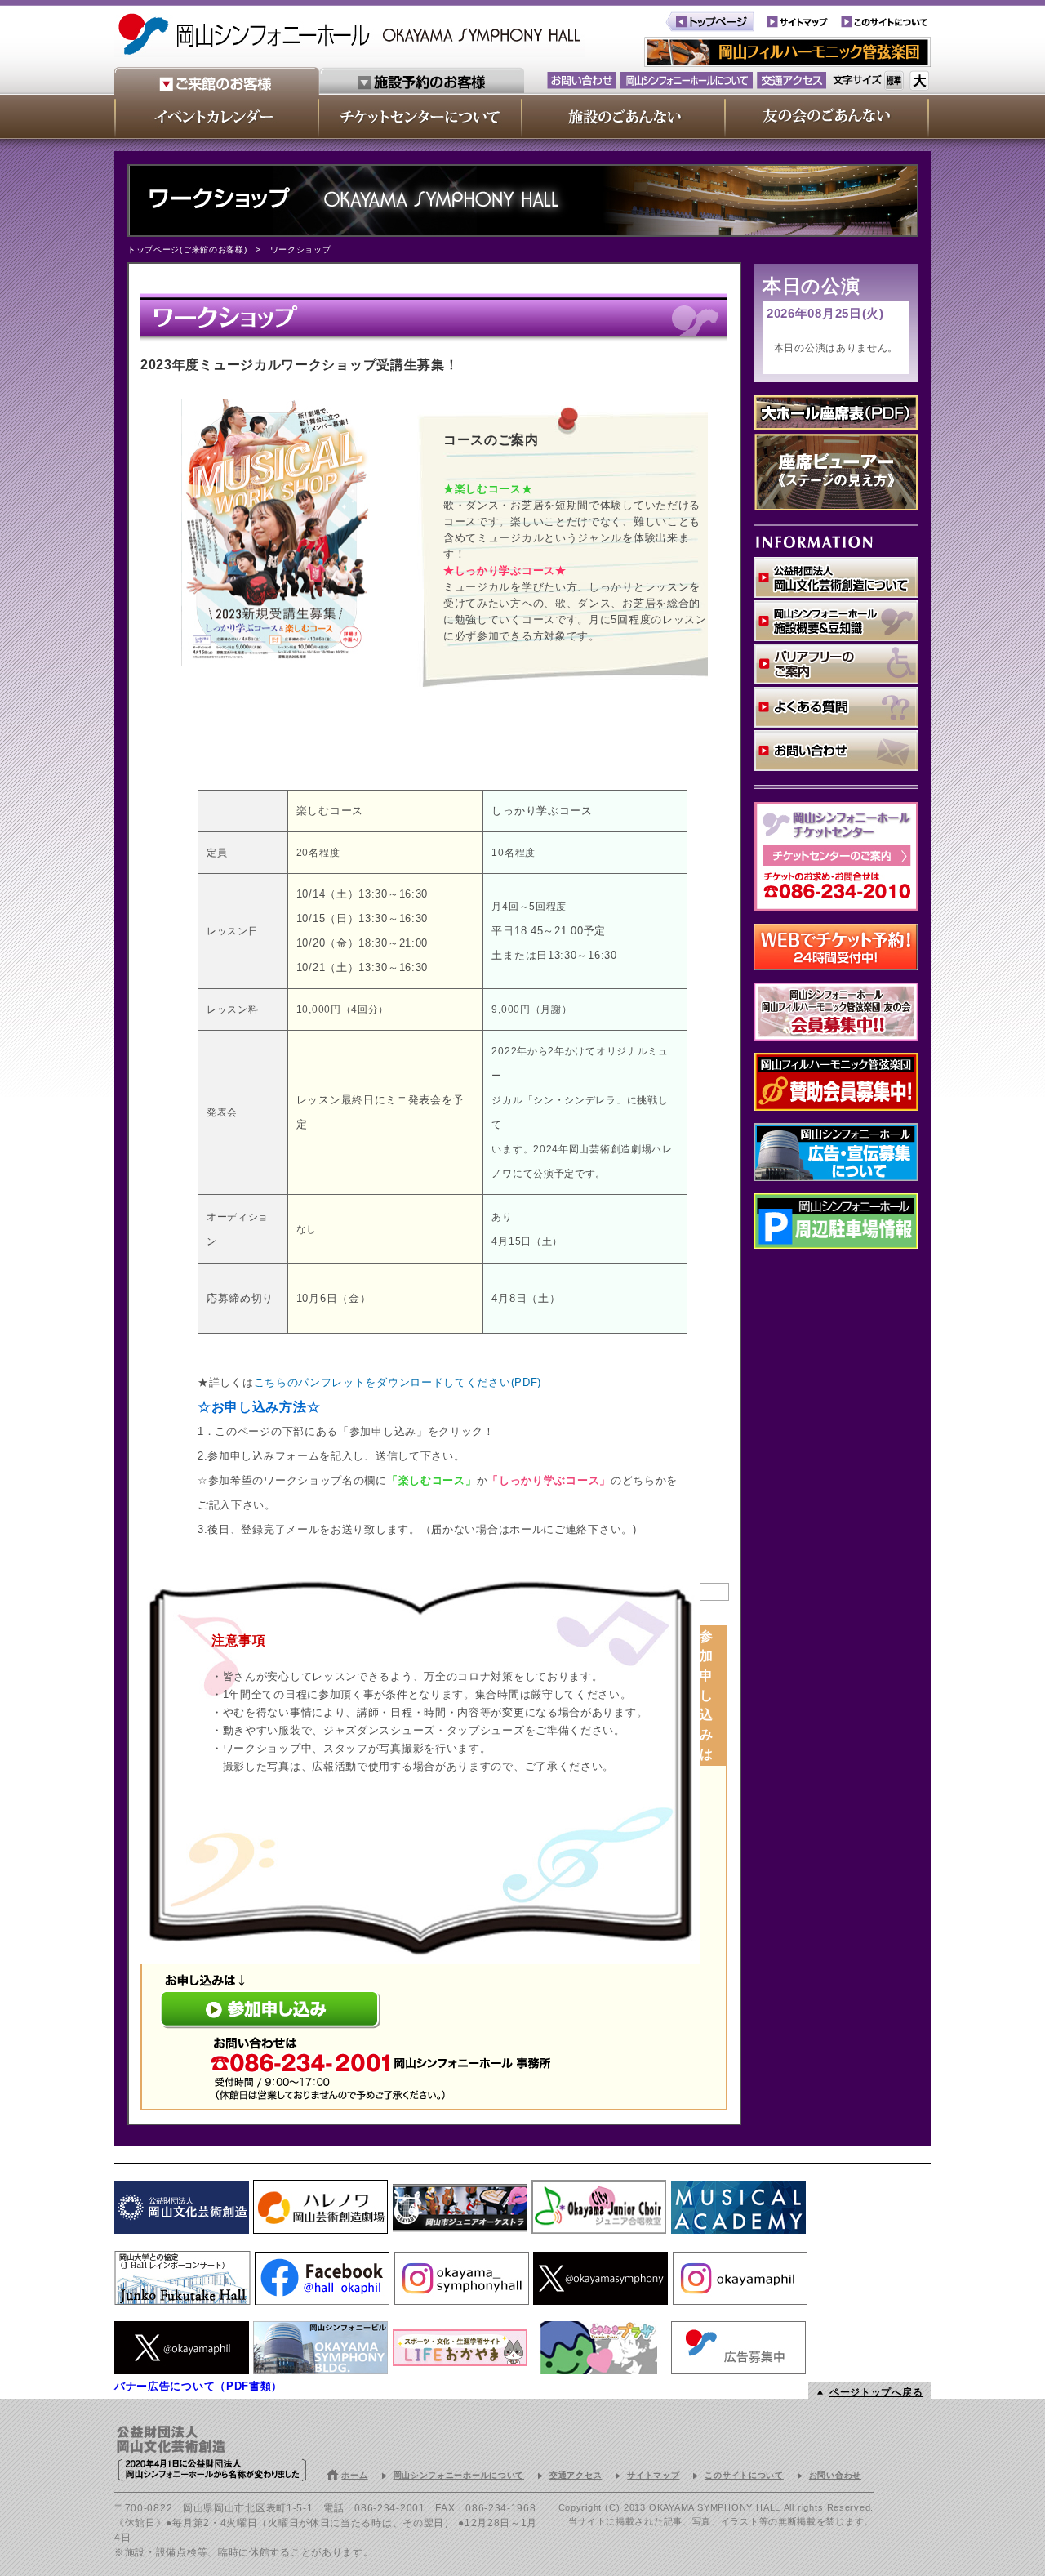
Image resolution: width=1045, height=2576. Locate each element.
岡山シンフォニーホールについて (459, 2475)
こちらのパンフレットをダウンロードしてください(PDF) (398, 1382)
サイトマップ (653, 2475)
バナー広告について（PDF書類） (198, 2386)
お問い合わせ (835, 2475)
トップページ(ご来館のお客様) (187, 250)
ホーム (354, 2475)
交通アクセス (576, 2475)
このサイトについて (744, 2475)
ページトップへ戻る (876, 2392)
